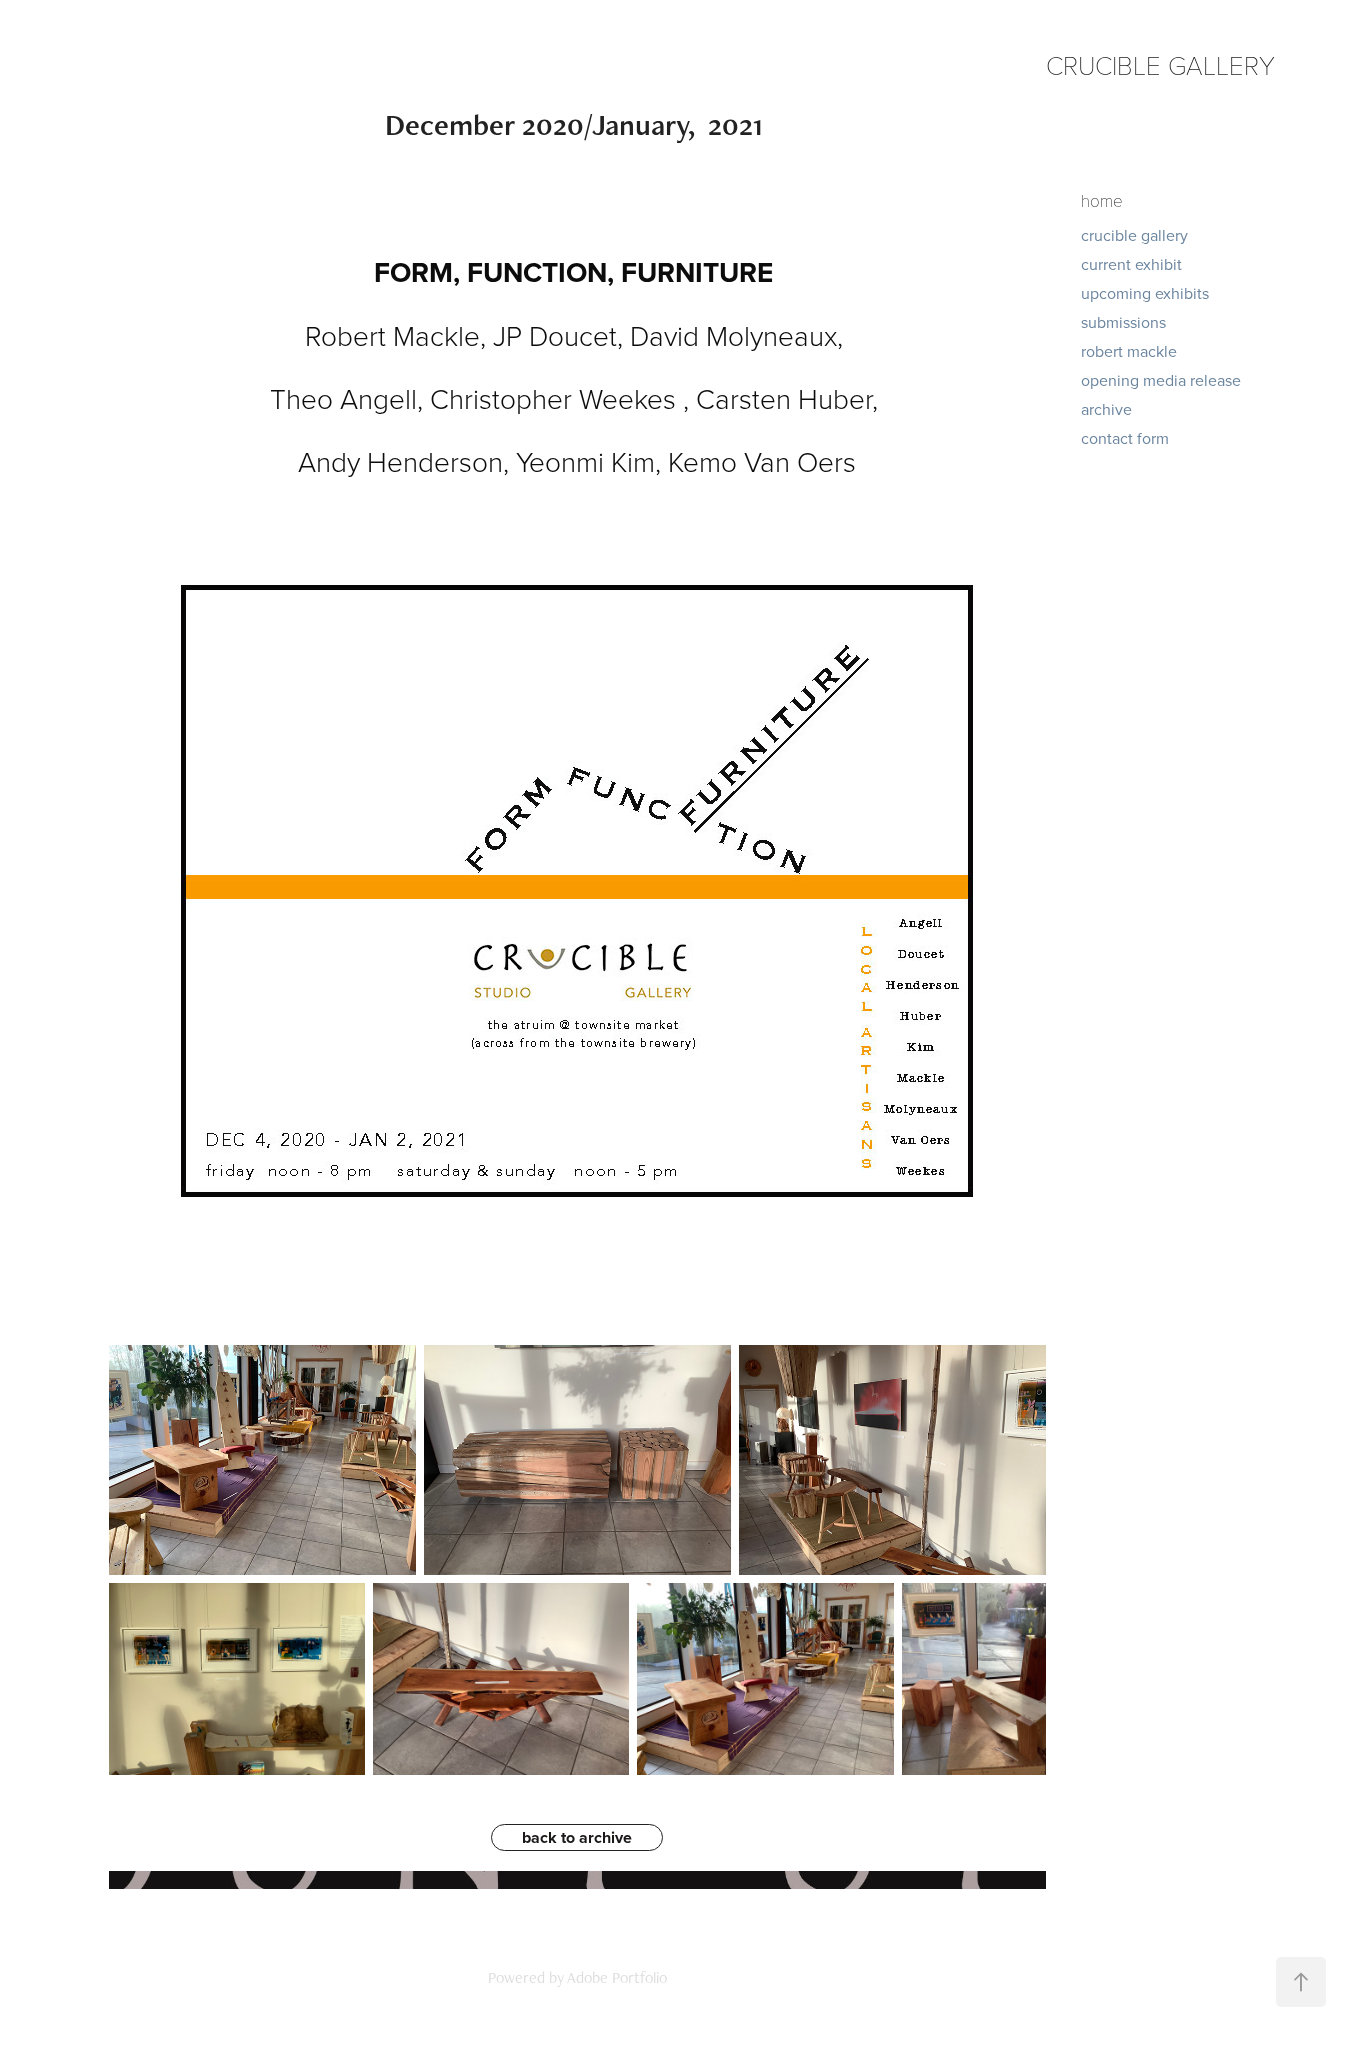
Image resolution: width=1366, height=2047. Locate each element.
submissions (1123, 322)
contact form (1125, 438)
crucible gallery (1134, 235)
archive (1106, 409)
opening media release (1161, 380)
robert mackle (1129, 351)
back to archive (577, 1837)
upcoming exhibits (1145, 293)
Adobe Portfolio (617, 1977)
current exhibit (1131, 264)
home (1102, 200)
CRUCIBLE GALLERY (1160, 64)
